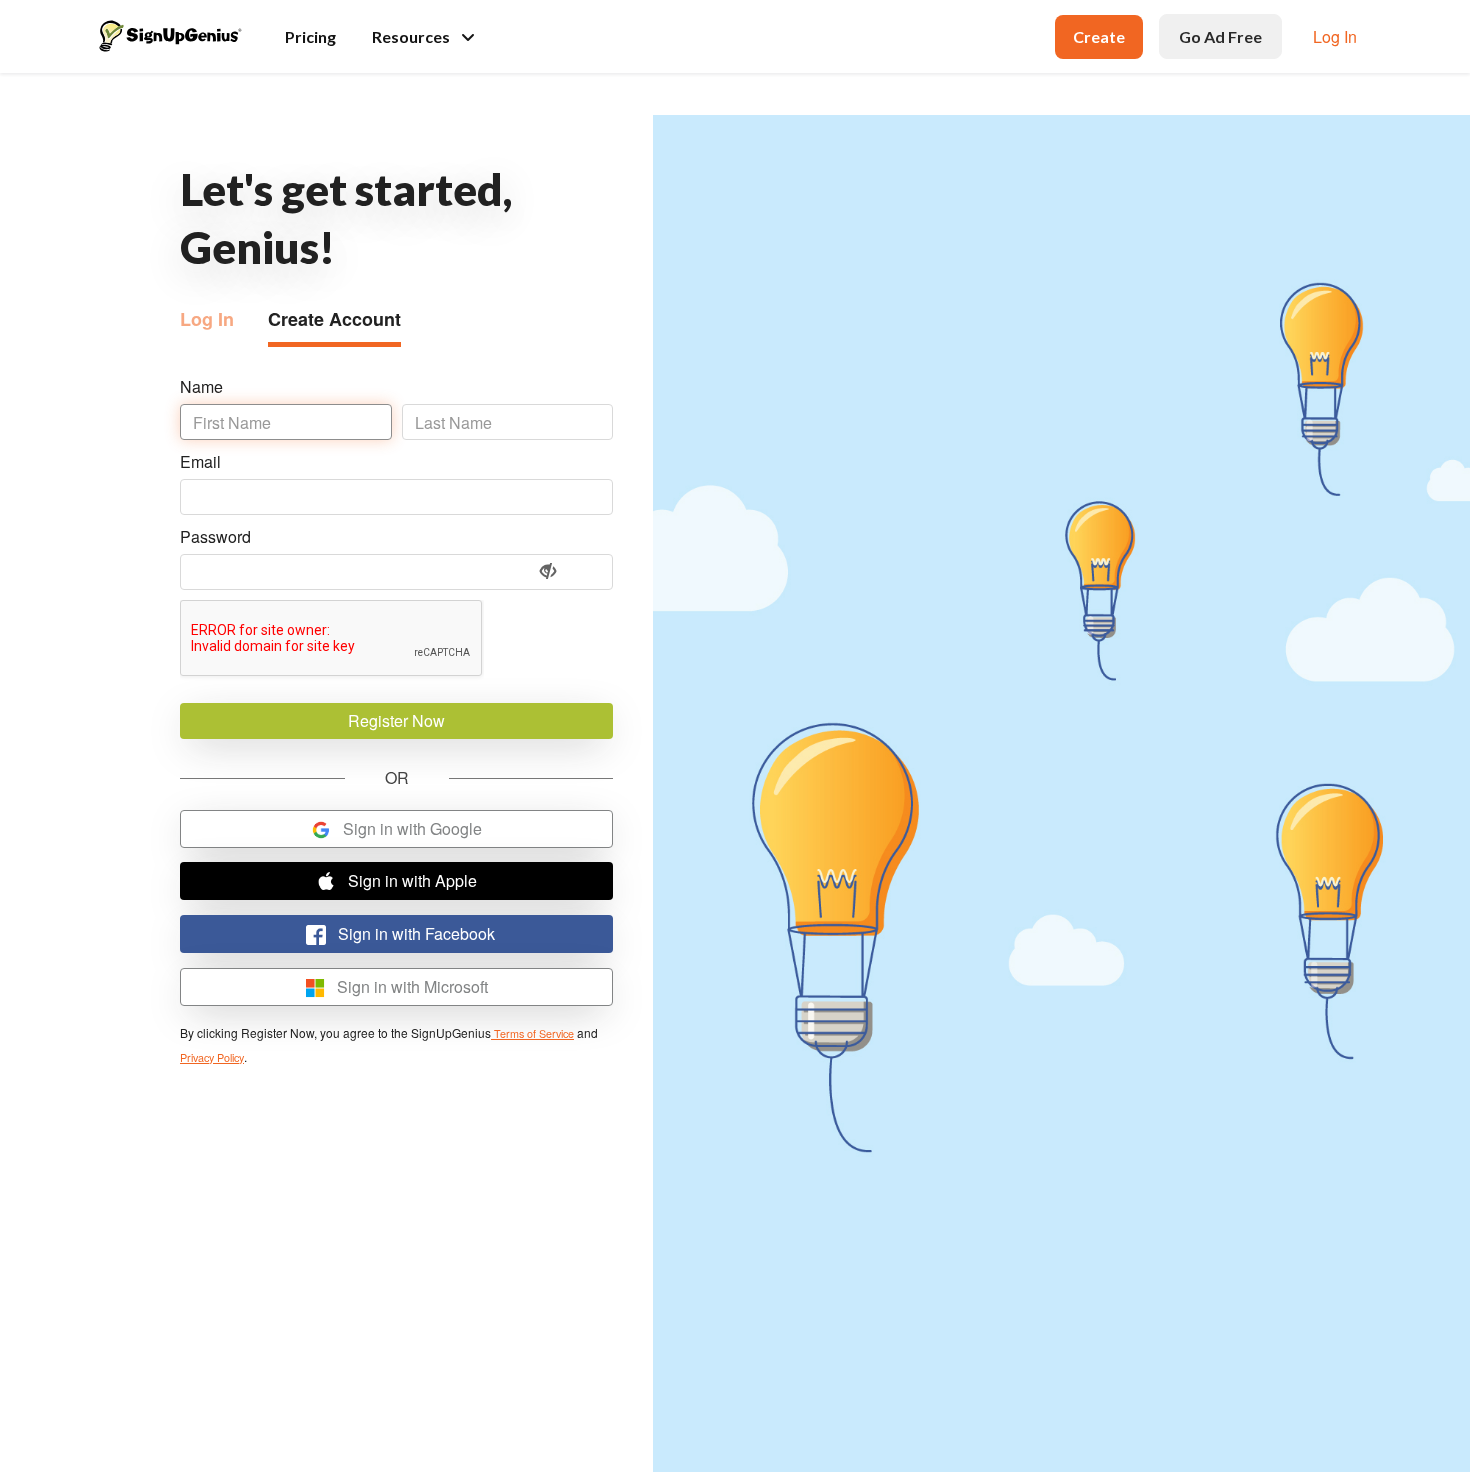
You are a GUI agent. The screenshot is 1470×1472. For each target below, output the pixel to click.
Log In (1335, 36)
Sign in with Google (410, 828)
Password (215, 536)
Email (200, 461)
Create (1099, 36)
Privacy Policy (212, 1057)
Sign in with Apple (410, 880)
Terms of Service (532, 1033)
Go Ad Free (1220, 36)
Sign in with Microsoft (410, 986)
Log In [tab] (207, 319)
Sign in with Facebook (414, 933)
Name (201, 386)
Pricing (310, 36)
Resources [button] (411, 36)
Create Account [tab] (334, 319)
